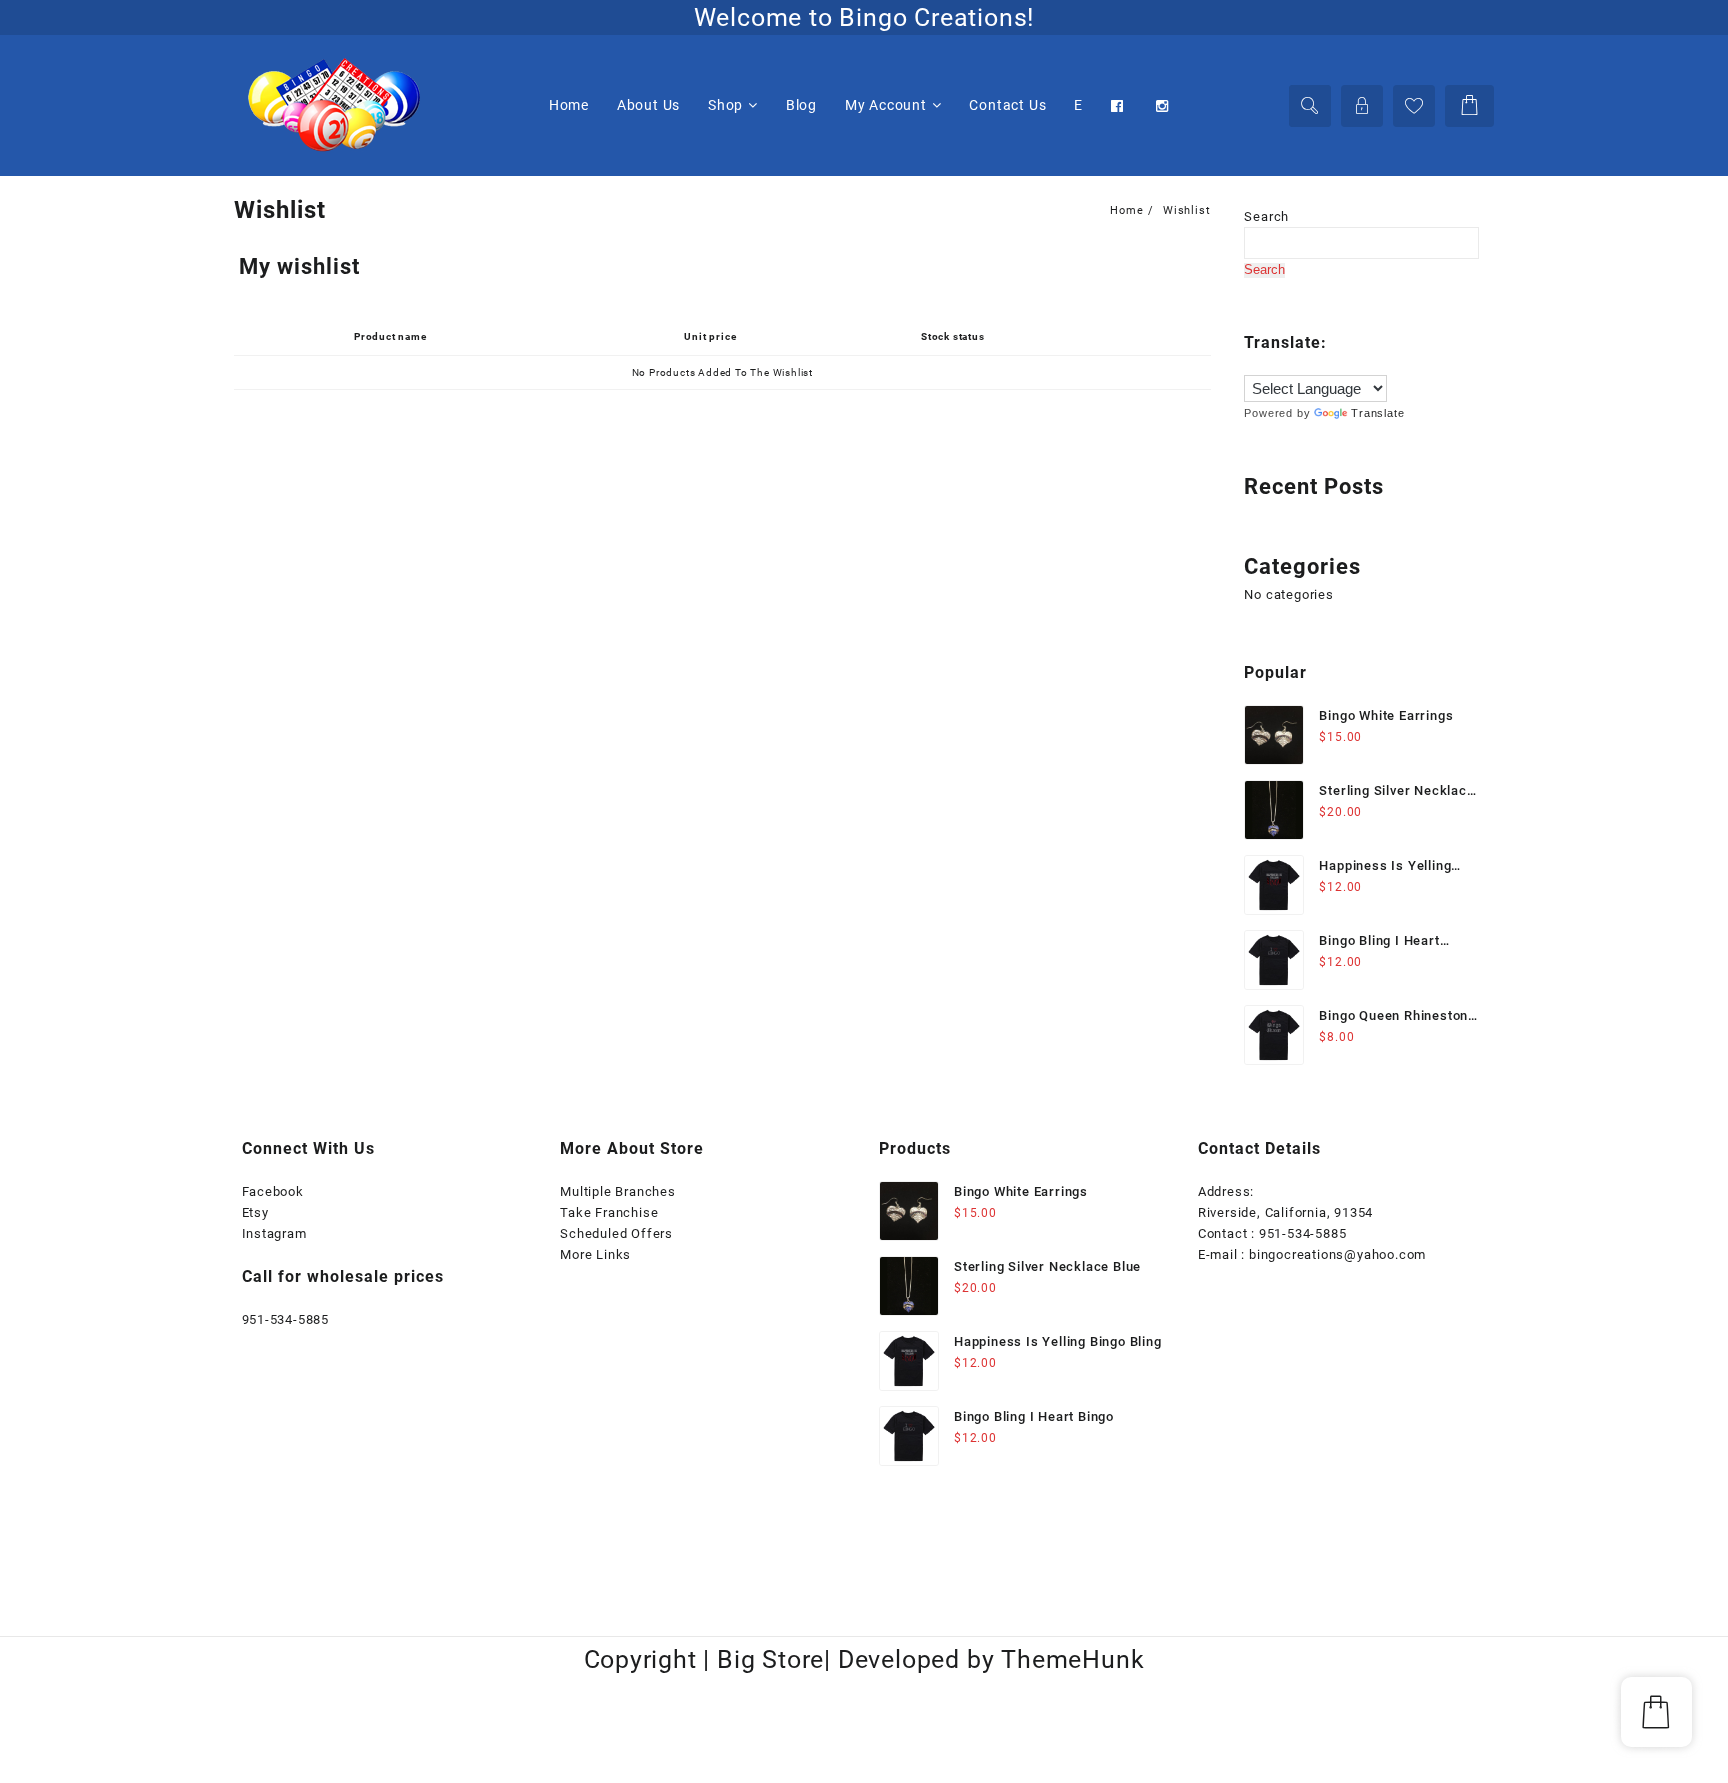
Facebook (273, 1191)
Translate (1377, 413)
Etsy (255, 1212)
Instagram (274, 1233)
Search (1266, 216)
